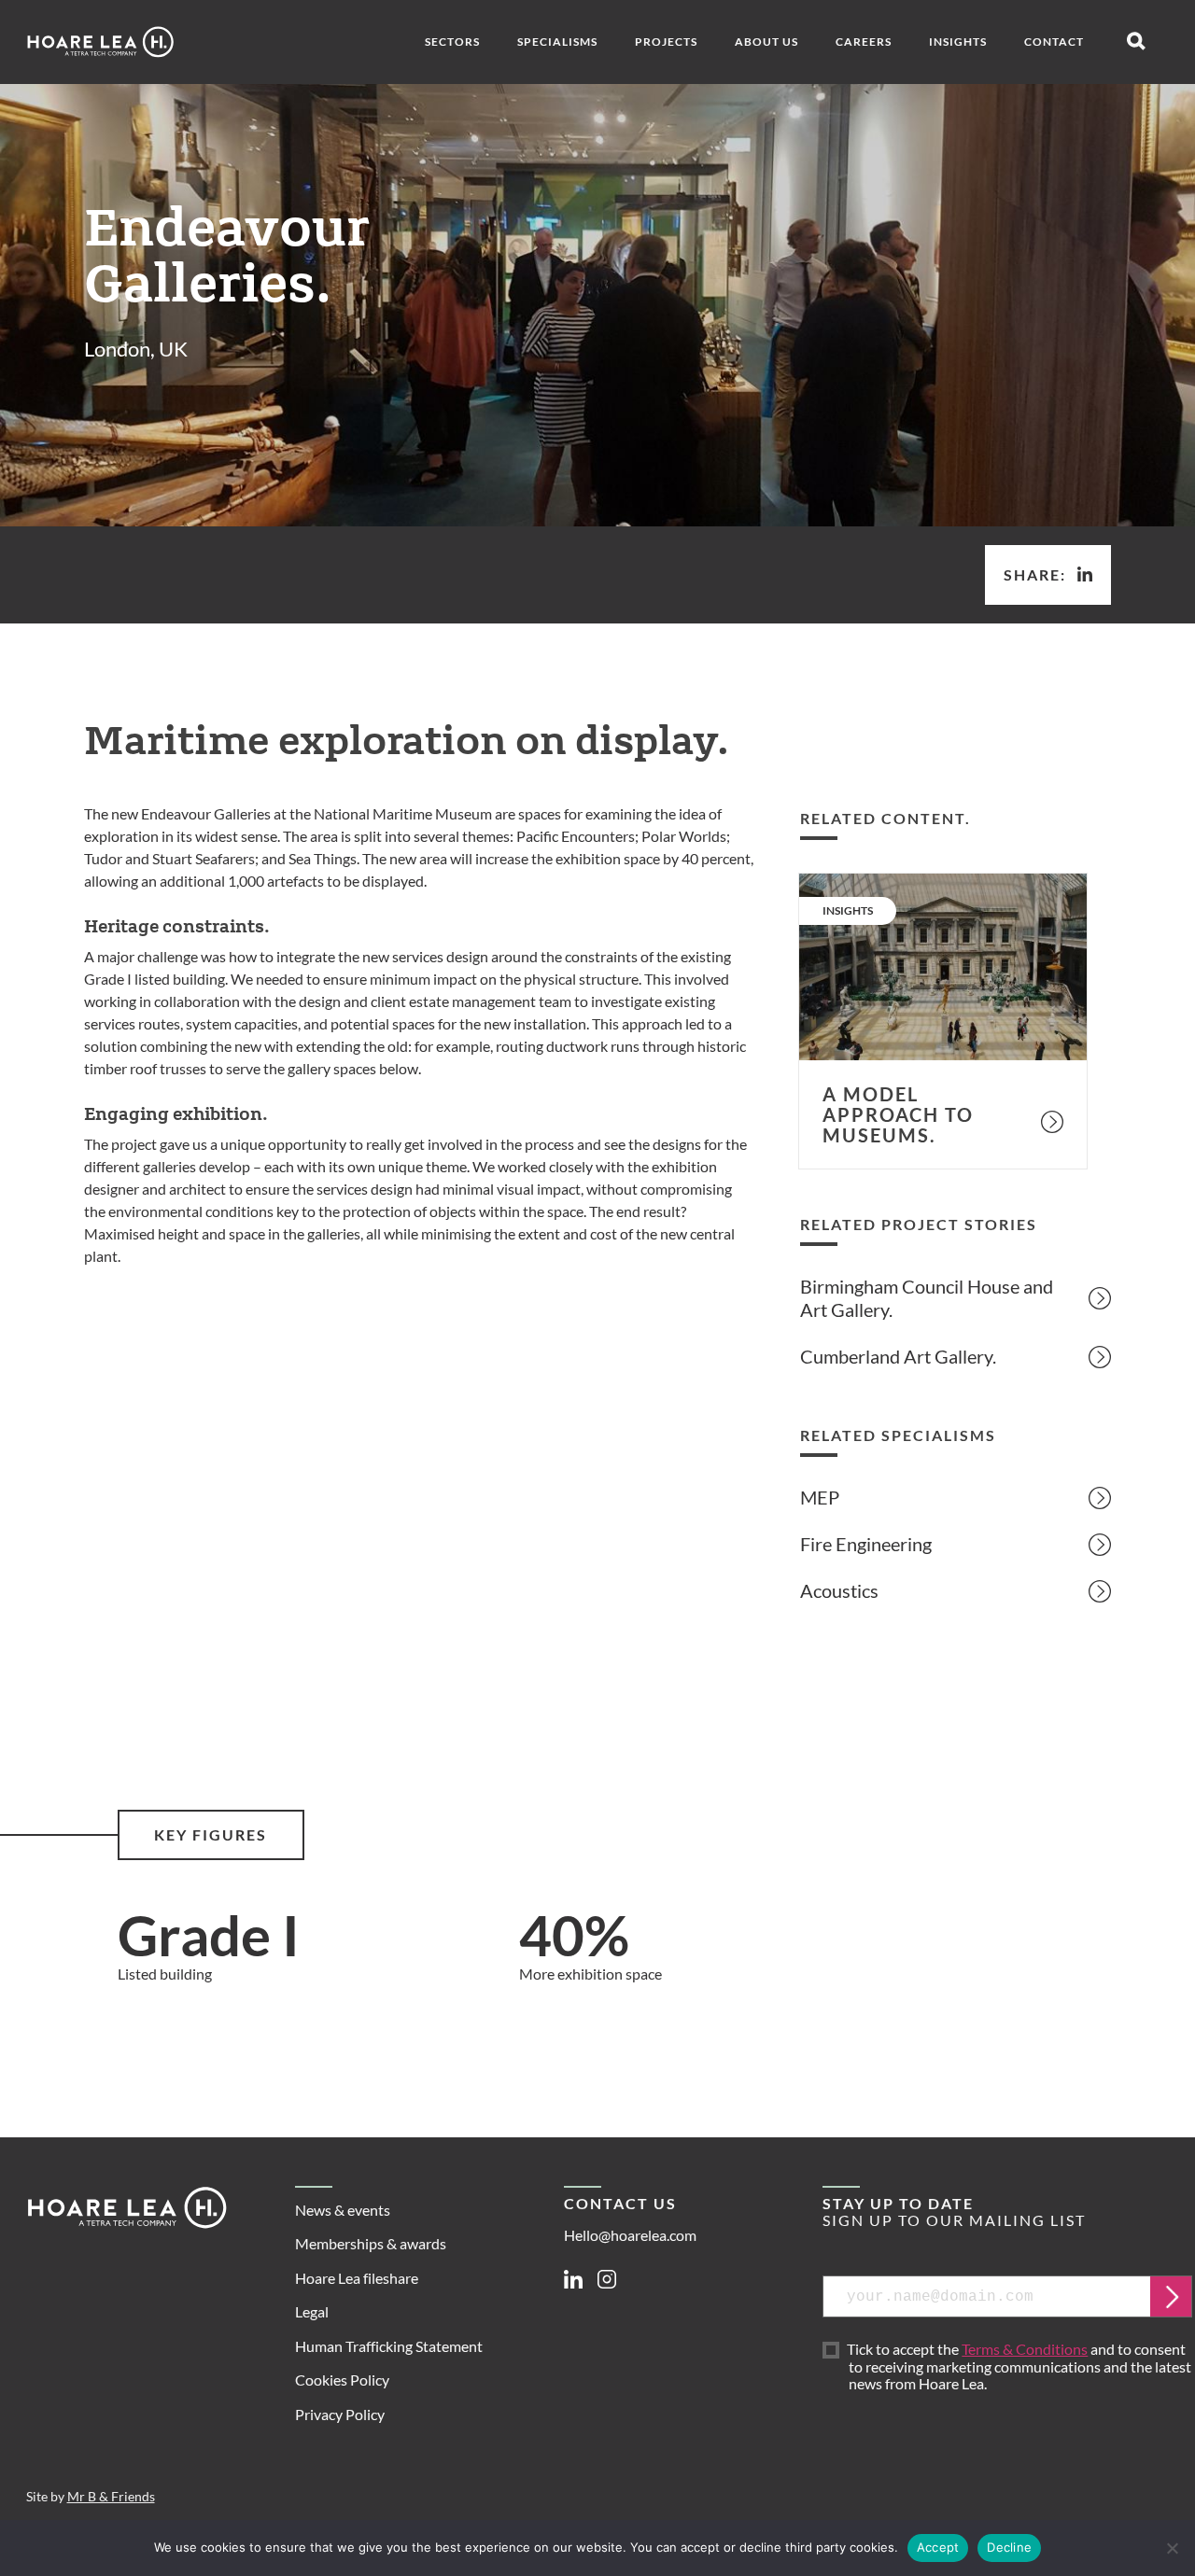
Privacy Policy (340, 2414)
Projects (666, 42)
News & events (343, 2210)
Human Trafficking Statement (389, 2346)
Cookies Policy (342, 2380)
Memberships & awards (371, 2243)
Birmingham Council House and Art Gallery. (927, 1298)
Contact (1054, 42)
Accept (938, 2547)
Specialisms (557, 42)
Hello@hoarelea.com (630, 2235)
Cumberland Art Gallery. (898, 1356)
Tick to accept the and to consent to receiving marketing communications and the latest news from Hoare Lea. (1020, 2367)
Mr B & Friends (111, 2497)
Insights (958, 42)
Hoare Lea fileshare (357, 2278)
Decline (1009, 2547)
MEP (820, 1497)
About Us (766, 42)
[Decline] (1172, 2548)
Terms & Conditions (1025, 2349)
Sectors (452, 42)
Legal (312, 2311)
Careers (864, 42)
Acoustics (839, 1590)
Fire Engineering (866, 1544)
